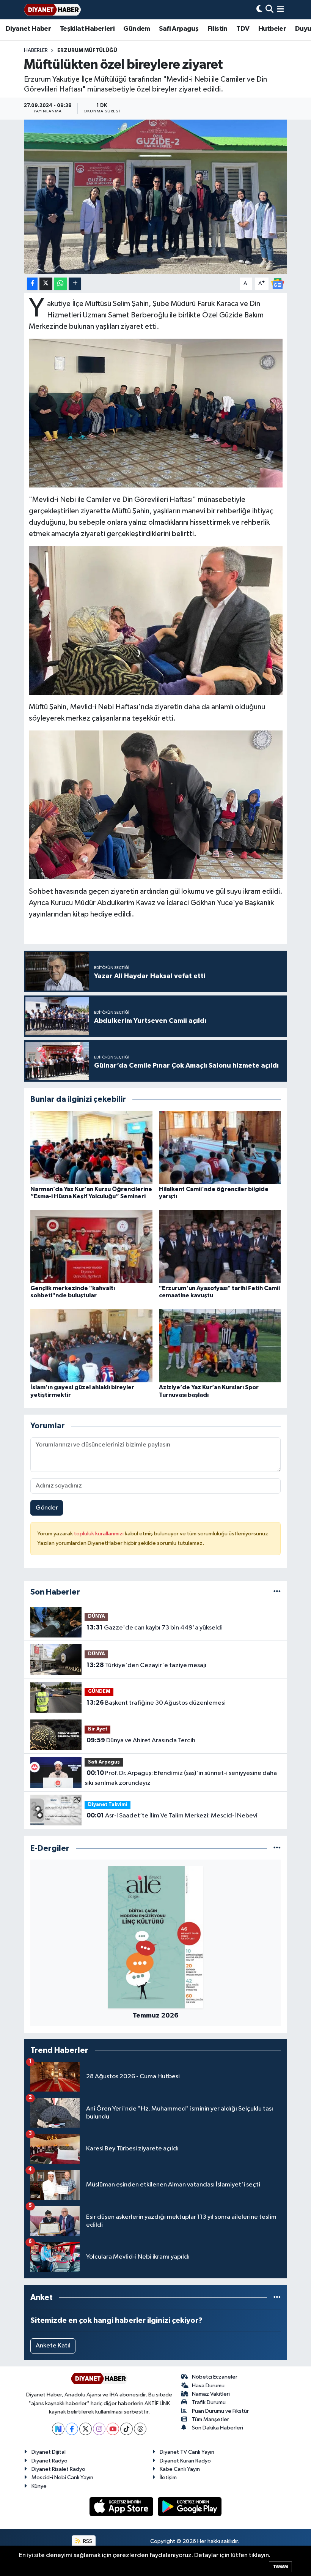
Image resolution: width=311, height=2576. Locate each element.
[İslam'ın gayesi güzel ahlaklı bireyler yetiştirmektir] (91, 1346)
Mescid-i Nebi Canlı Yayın (62, 2477)
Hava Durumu (208, 2386)
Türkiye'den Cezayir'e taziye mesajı (146, 1665)
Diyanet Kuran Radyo (185, 2461)
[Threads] (140, 2429)
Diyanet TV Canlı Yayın (187, 2452)
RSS (87, 2541)
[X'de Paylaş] (46, 284)
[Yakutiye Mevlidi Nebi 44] (156, 413)
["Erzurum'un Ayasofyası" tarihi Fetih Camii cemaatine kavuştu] (220, 1247)
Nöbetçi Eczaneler (215, 2377)
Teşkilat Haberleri (87, 29)
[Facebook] (72, 2429)
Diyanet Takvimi (108, 1805)
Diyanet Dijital (49, 2452)
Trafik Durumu (209, 2402)
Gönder (47, 1508)
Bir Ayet (98, 1729)
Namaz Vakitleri (211, 2394)
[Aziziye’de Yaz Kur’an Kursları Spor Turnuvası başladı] (220, 1346)
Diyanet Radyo (49, 2461)
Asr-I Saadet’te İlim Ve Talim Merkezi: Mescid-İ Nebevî (172, 1816)
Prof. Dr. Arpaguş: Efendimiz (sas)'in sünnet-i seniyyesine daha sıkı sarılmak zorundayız (181, 1778)
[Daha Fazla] (75, 284)
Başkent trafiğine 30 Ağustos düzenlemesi (156, 1703)
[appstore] (122, 2506)
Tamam (280, 2567)
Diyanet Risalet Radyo (58, 2469)
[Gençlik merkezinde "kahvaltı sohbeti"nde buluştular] (91, 1247)
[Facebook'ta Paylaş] (32, 284)
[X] (86, 2429)
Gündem (137, 29)
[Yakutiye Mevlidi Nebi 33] (156, 620)
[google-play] (190, 2506)
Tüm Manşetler (210, 2419)
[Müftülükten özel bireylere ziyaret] (156, 197)
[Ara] (269, 10)
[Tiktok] (126, 2429)
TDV (243, 29)
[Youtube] (113, 2429)
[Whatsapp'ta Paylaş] (60, 284)
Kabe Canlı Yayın (180, 2469)
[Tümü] (277, 1592)
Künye (39, 2486)
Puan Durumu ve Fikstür (220, 2411)
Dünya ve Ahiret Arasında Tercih (141, 1740)
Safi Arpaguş (179, 29)
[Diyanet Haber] (52, 10)
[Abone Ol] (278, 283)
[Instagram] (99, 2429)
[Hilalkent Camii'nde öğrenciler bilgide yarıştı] (220, 1147)
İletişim (168, 2477)
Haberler (36, 50)
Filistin (218, 29)
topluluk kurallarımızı (99, 1534)
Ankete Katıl (53, 2346)
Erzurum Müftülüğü (87, 50)
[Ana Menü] (280, 10)
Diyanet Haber (28, 29)
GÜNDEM (99, 1692)
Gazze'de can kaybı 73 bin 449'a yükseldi (155, 1628)
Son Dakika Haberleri (218, 2428)
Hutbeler (272, 29)
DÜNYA (97, 1616)
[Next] (58, 2429)
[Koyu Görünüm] (259, 10)
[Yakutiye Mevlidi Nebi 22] (156, 805)
